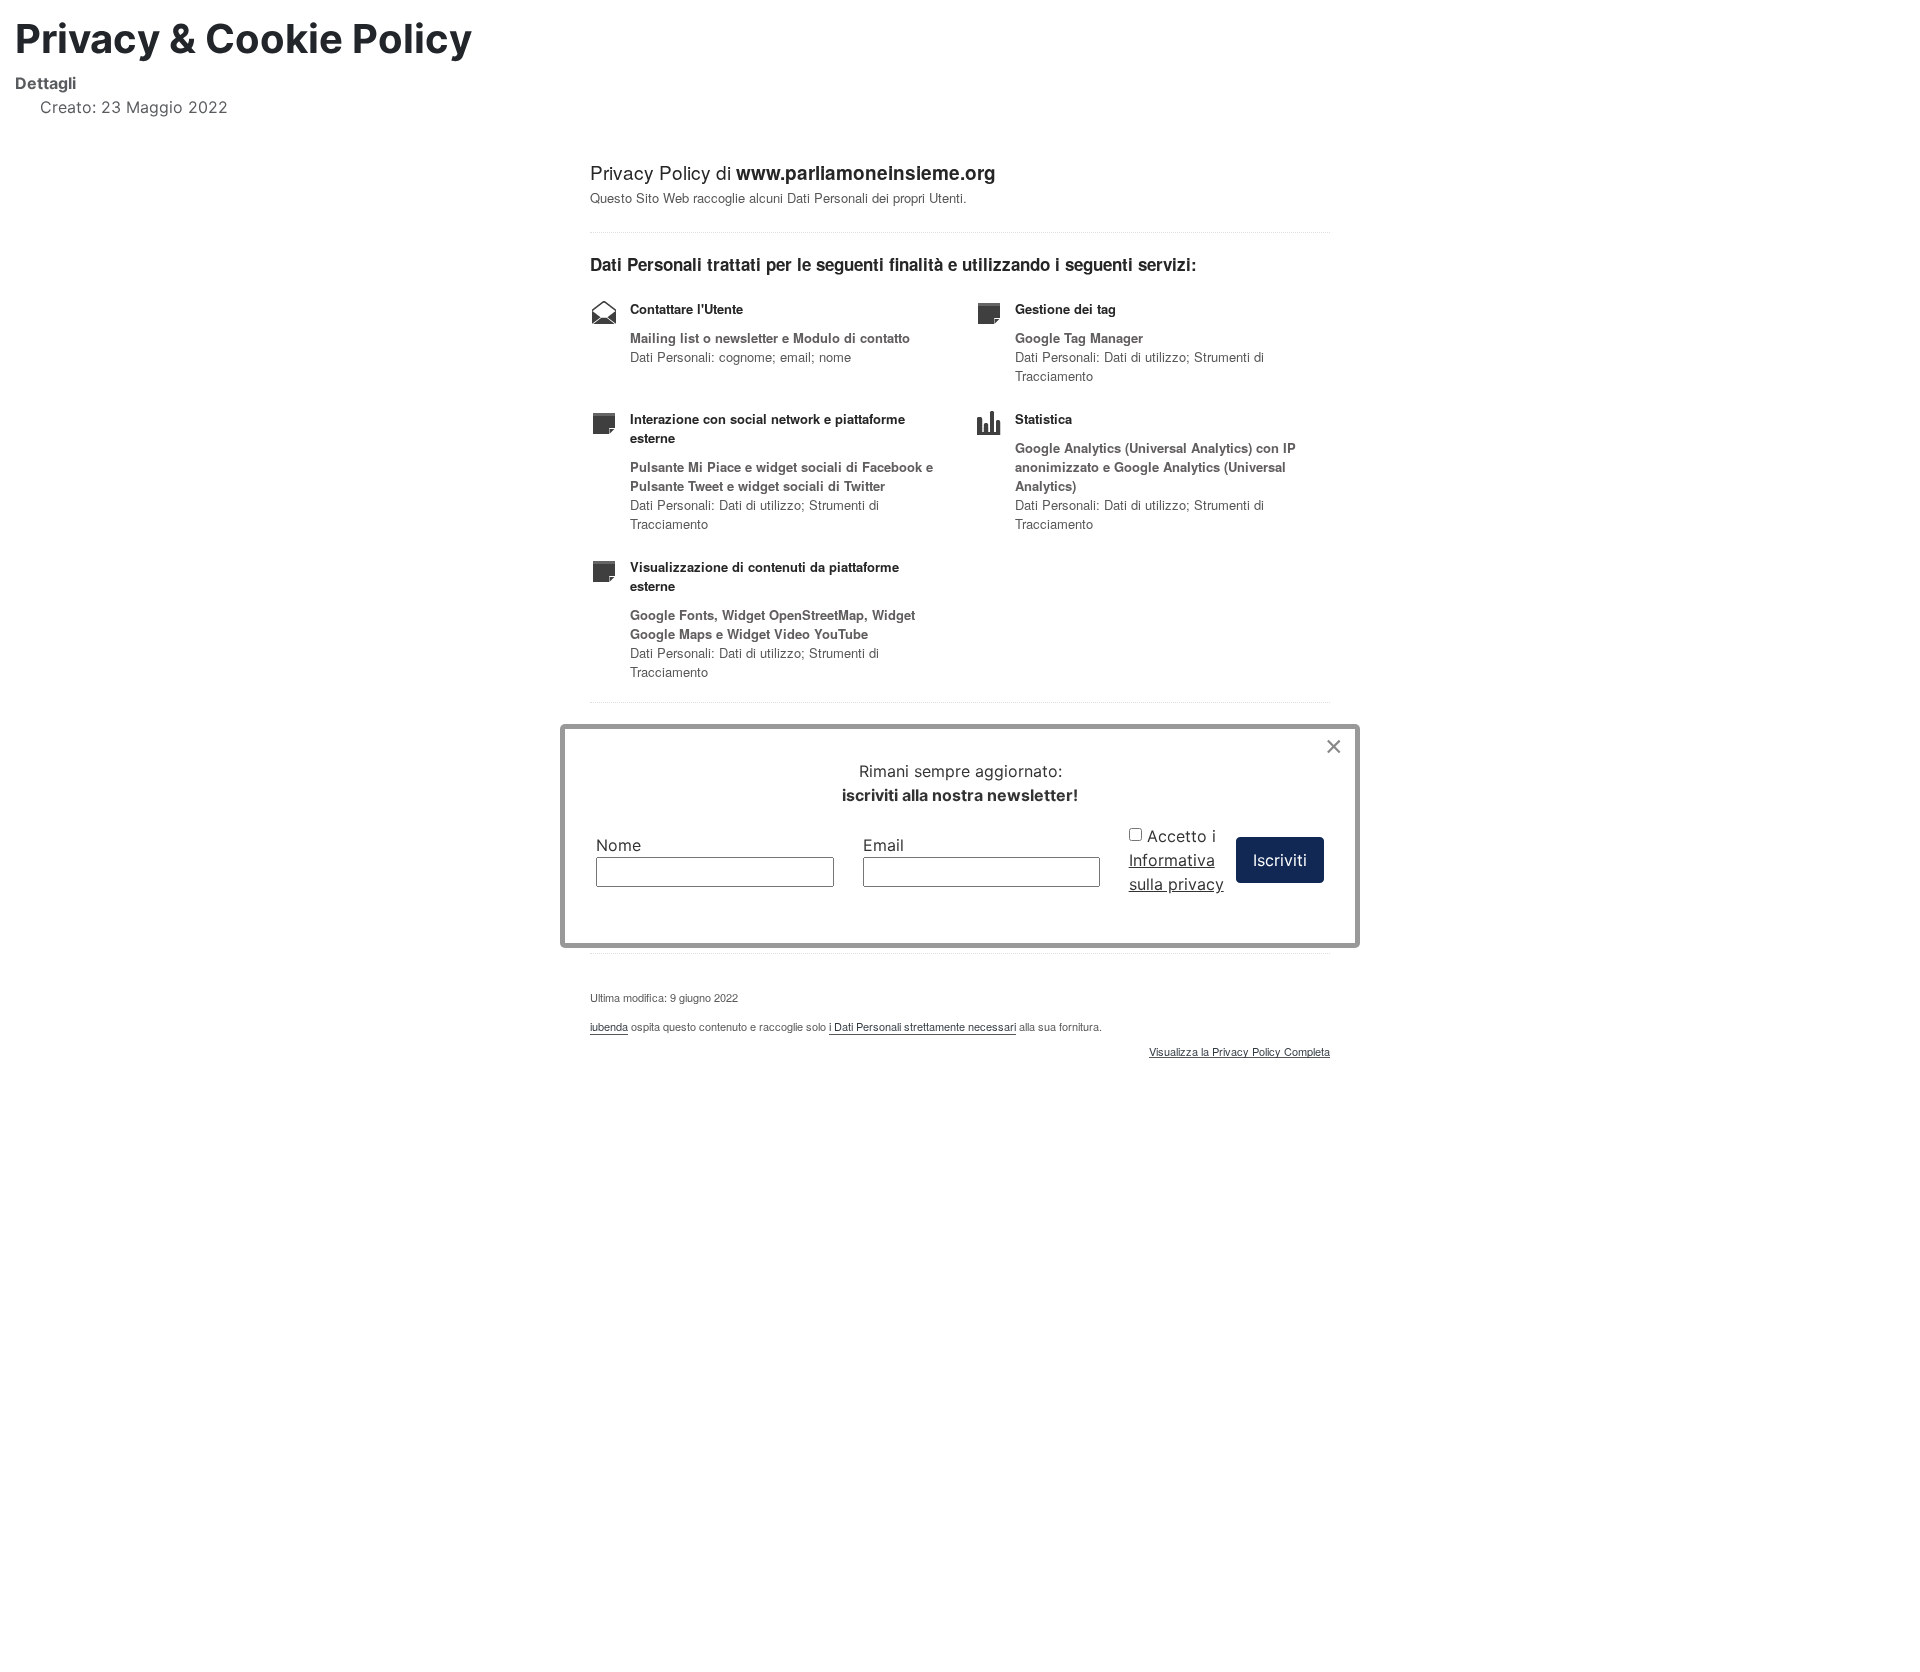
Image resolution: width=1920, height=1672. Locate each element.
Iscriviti (1280, 860)
